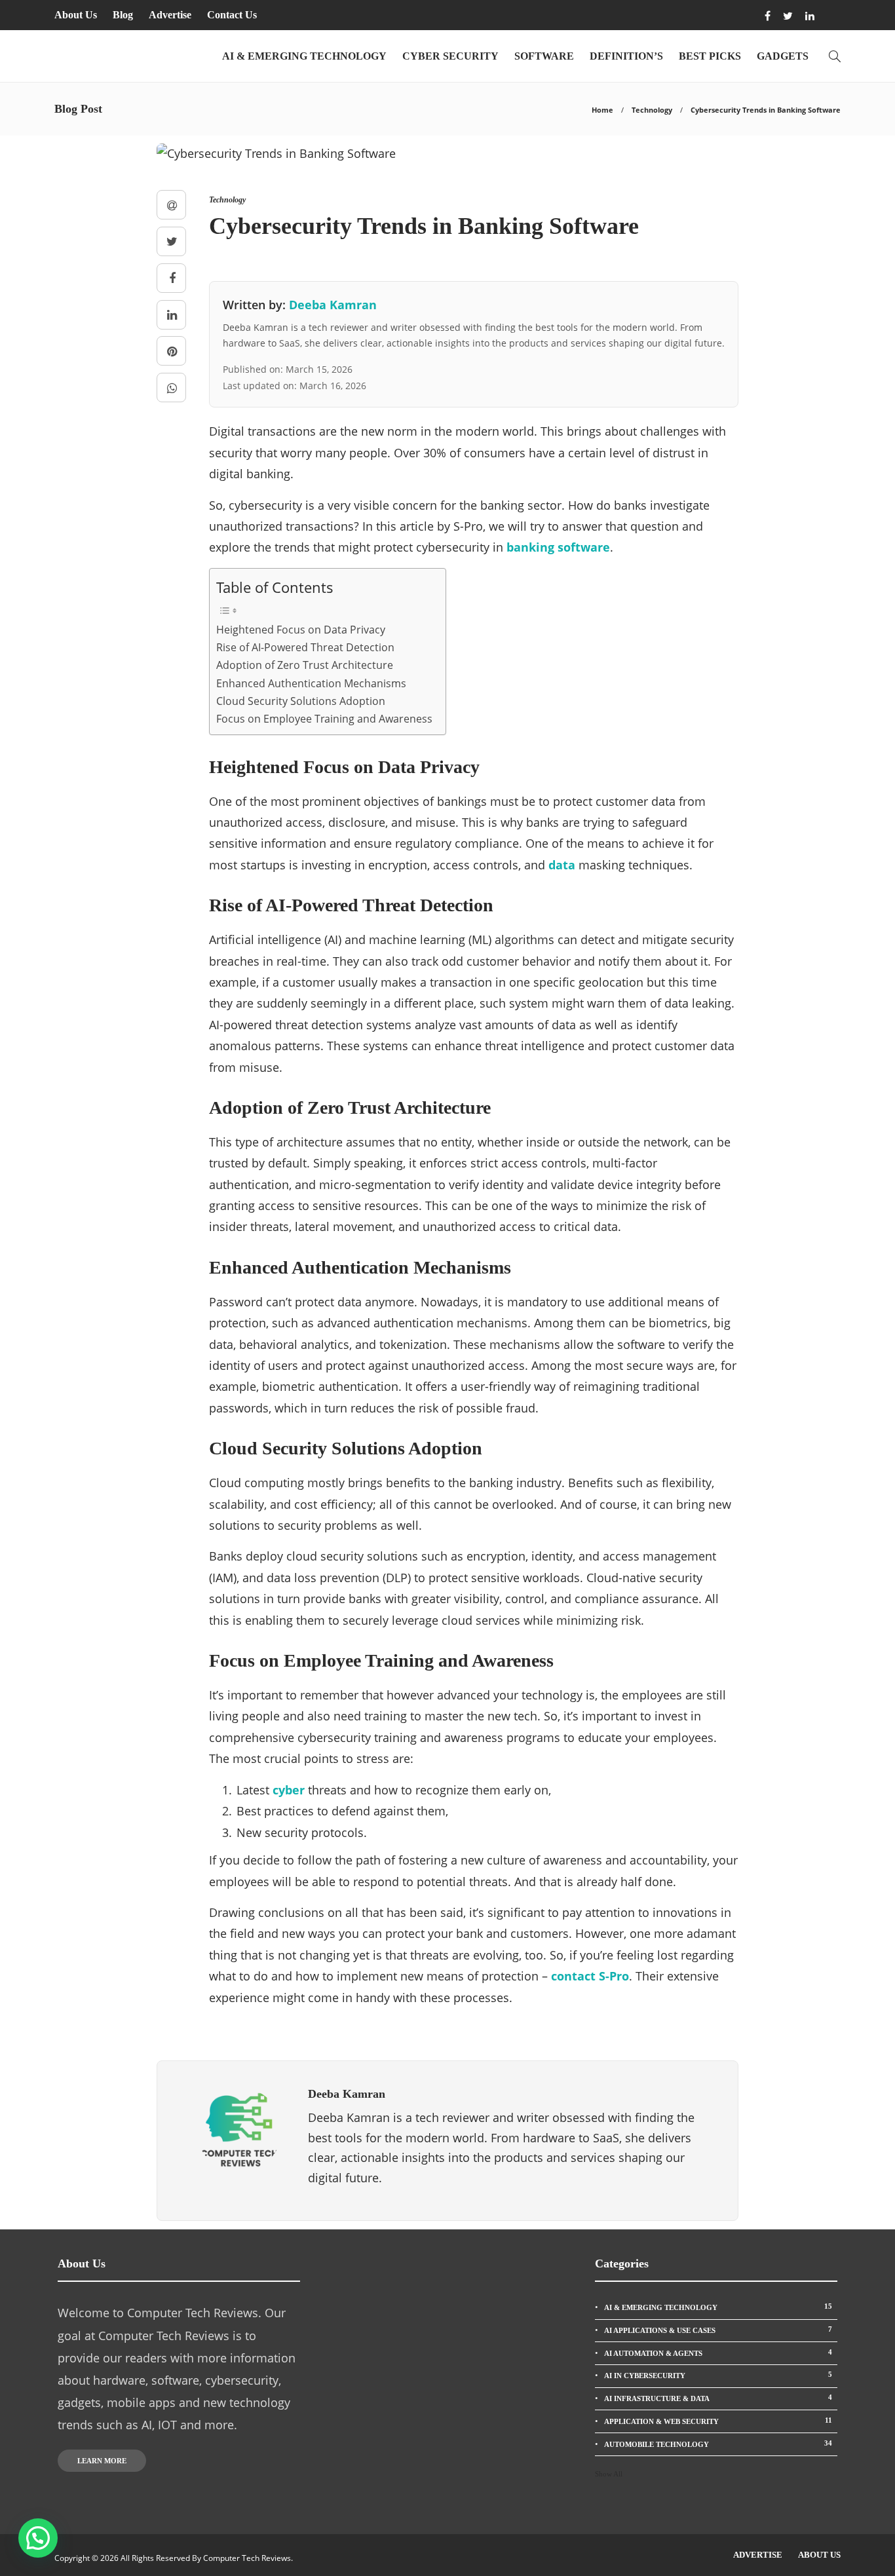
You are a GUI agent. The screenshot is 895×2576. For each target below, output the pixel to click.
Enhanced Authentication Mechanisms (311, 683)
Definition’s (626, 56)
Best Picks (710, 56)
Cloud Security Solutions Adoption (301, 701)
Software (544, 56)
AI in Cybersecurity (718, 2375)
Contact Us (232, 15)
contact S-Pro (590, 1976)
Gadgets (783, 56)
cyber (289, 1790)
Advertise (170, 15)
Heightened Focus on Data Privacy (301, 630)
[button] (38, 2538)
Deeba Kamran (333, 305)
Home (602, 110)
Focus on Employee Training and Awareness (324, 719)
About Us (76, 15)
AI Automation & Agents (718, 2353)
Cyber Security (450, 56)
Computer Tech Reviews (247, 2558)
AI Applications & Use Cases (718, 2330)
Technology (652, 110)
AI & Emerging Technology (304, 56)
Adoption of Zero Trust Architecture (305, 665)
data (562, 865)
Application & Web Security (718, 2421)
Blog (123, 15)
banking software (558, 547)
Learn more (102, 2461)
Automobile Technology (718, 2444)
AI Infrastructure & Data (718, 2398)
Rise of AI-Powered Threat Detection (305, 647)
